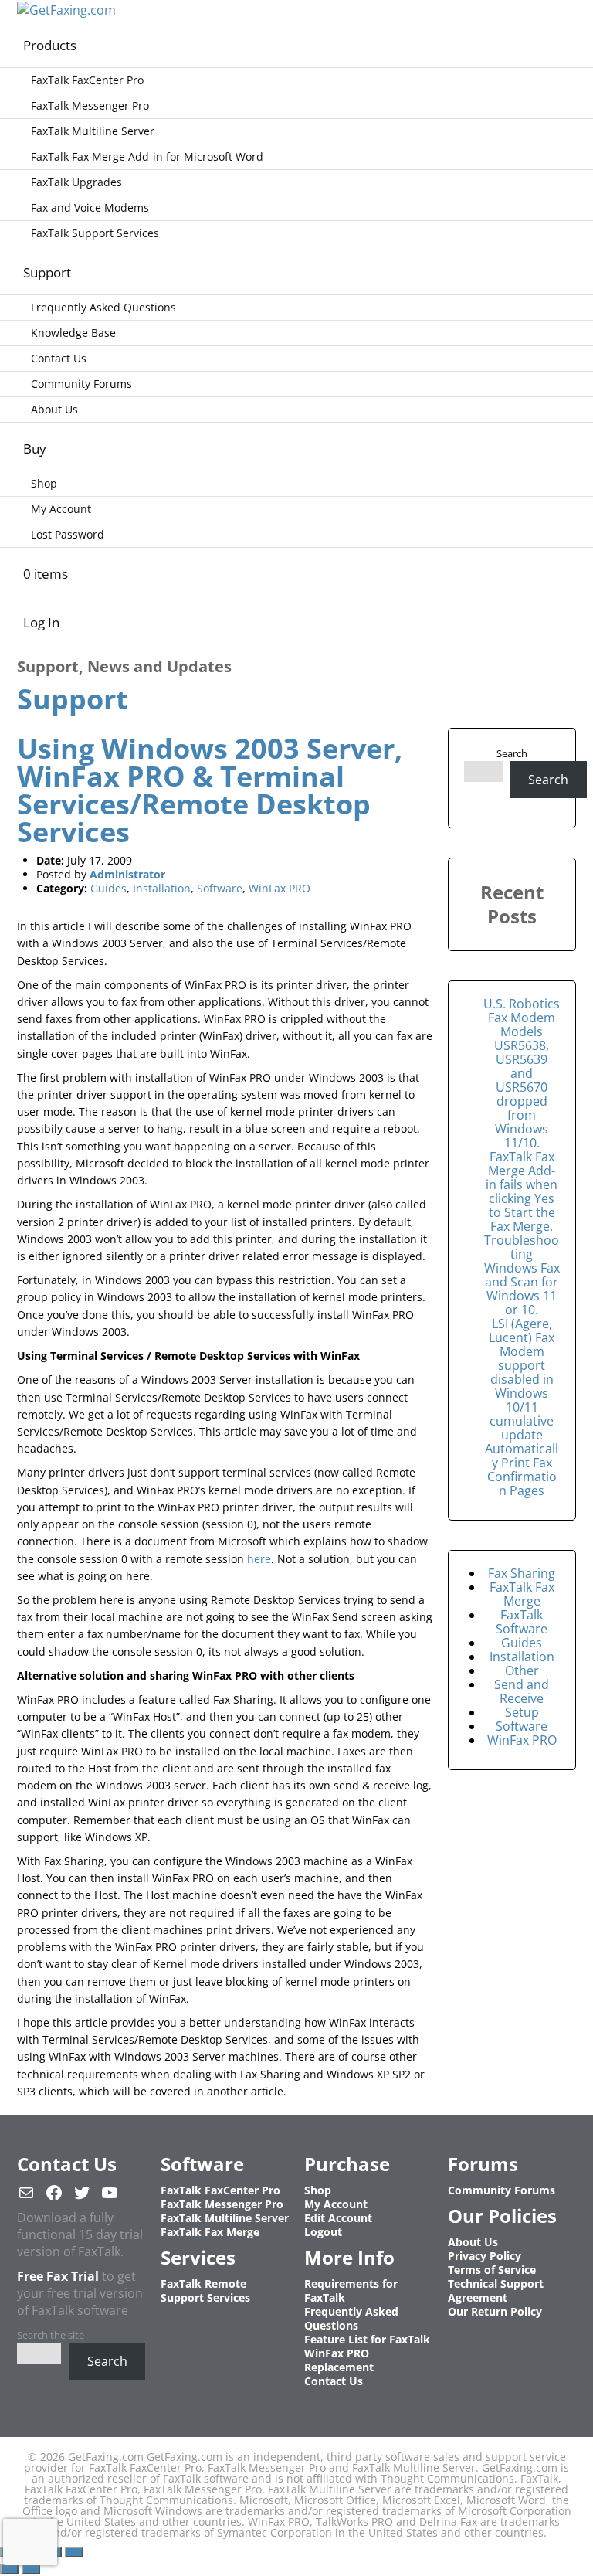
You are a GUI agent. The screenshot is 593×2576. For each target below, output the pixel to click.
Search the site (51, 2335)
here (259, 1559)
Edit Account (338, 2218)
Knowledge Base (73, 333)
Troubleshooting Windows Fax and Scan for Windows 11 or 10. (522, 1275)
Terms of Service (492, 2270)
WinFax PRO (280, 888)
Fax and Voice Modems (90, 207)
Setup (522, 1712)
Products (50, 45)
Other (522, 1670)
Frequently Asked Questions (103, 307)
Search (512, 753)
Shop (44, 483)
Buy (35, 449)
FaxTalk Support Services (95, 233)
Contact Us (59, 358)
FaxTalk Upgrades (76, 182)
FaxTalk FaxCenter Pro (87, 80)
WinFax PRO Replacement (339, 2360)
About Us (54, 409)
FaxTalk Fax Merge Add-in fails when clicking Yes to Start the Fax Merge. (522, 1191)
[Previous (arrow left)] (9, 2569)
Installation (162, 888)
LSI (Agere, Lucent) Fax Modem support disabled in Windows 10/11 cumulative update (522, 1379)
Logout (323, 2232)
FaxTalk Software (522, 1622)
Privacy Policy (485, 2256)
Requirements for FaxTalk (351, 2291)
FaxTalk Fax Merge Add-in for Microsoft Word (147, 156)
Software (220, 888)
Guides (108, 888)
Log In (41, 622)
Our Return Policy (495, 2311)
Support (47, 272)
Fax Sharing (522, 1573)
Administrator (127, 874)
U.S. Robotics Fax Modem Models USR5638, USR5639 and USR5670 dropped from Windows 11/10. (522, 1073)
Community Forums (81, 384)
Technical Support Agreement (496, 2291)
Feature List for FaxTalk (367, 2339)
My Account (61, 509)
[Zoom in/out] (74, 2552)
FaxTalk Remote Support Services (205, 2291)
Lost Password (68, 534)
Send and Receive (522, 1691)
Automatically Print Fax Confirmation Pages (522, 1470)
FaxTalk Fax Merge (522, 1594)
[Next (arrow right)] (31, 2569)
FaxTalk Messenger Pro (90, 105)
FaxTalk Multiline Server (93, 131)
